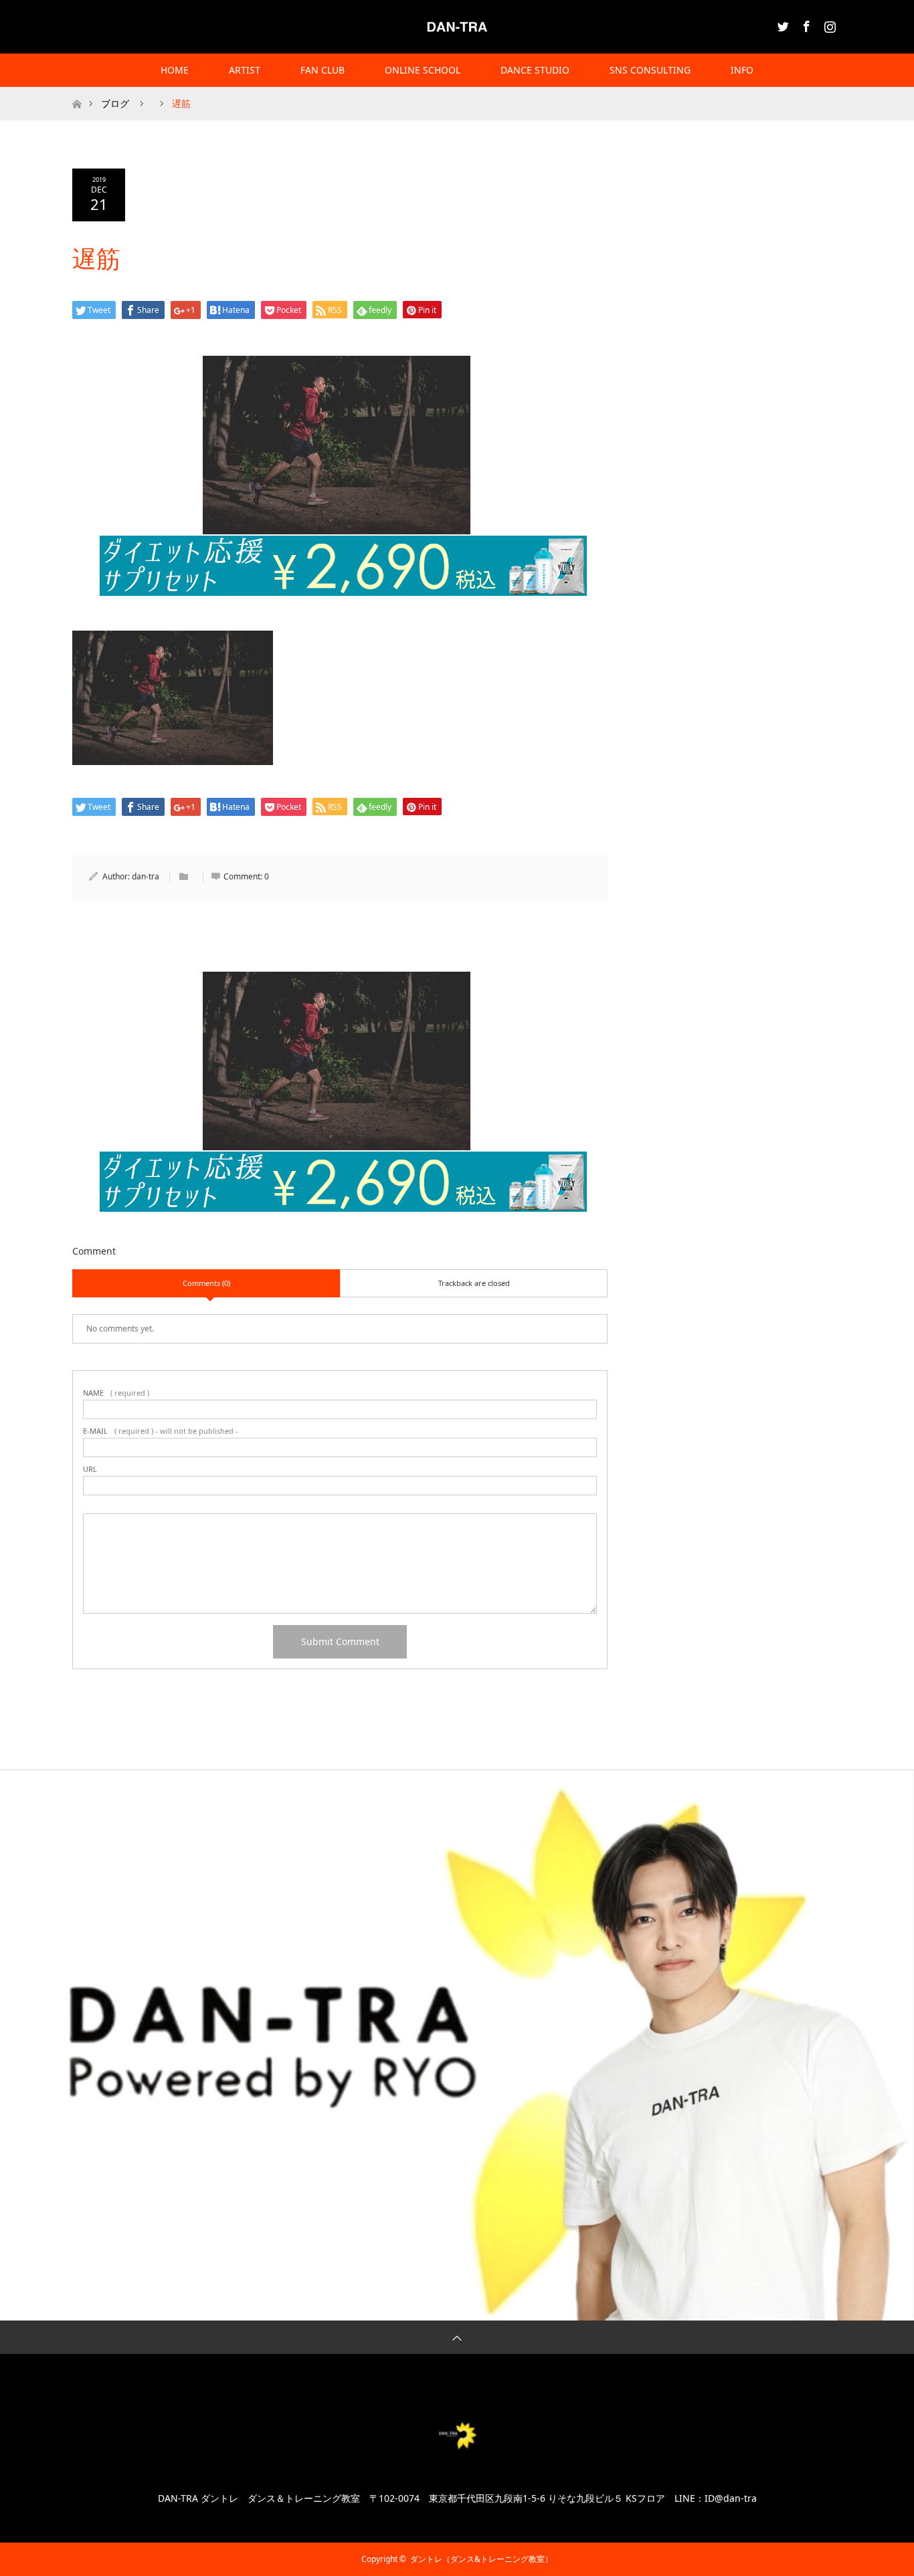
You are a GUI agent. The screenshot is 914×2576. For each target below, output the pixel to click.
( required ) (116, 1393)
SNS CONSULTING (650, 70)
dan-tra (146, 876)
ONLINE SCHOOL (423, 70)
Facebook (805, 24)
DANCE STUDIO (535, 70)
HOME (175, 70)
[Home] (77, 92)
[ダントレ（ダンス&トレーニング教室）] (457, 26)
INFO (742, 70)
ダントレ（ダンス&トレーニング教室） (481, 2559)
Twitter (782, 24)
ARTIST (245, 70)
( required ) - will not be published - (161, 1431)
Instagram (828, 24)
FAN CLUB (323, 70)
